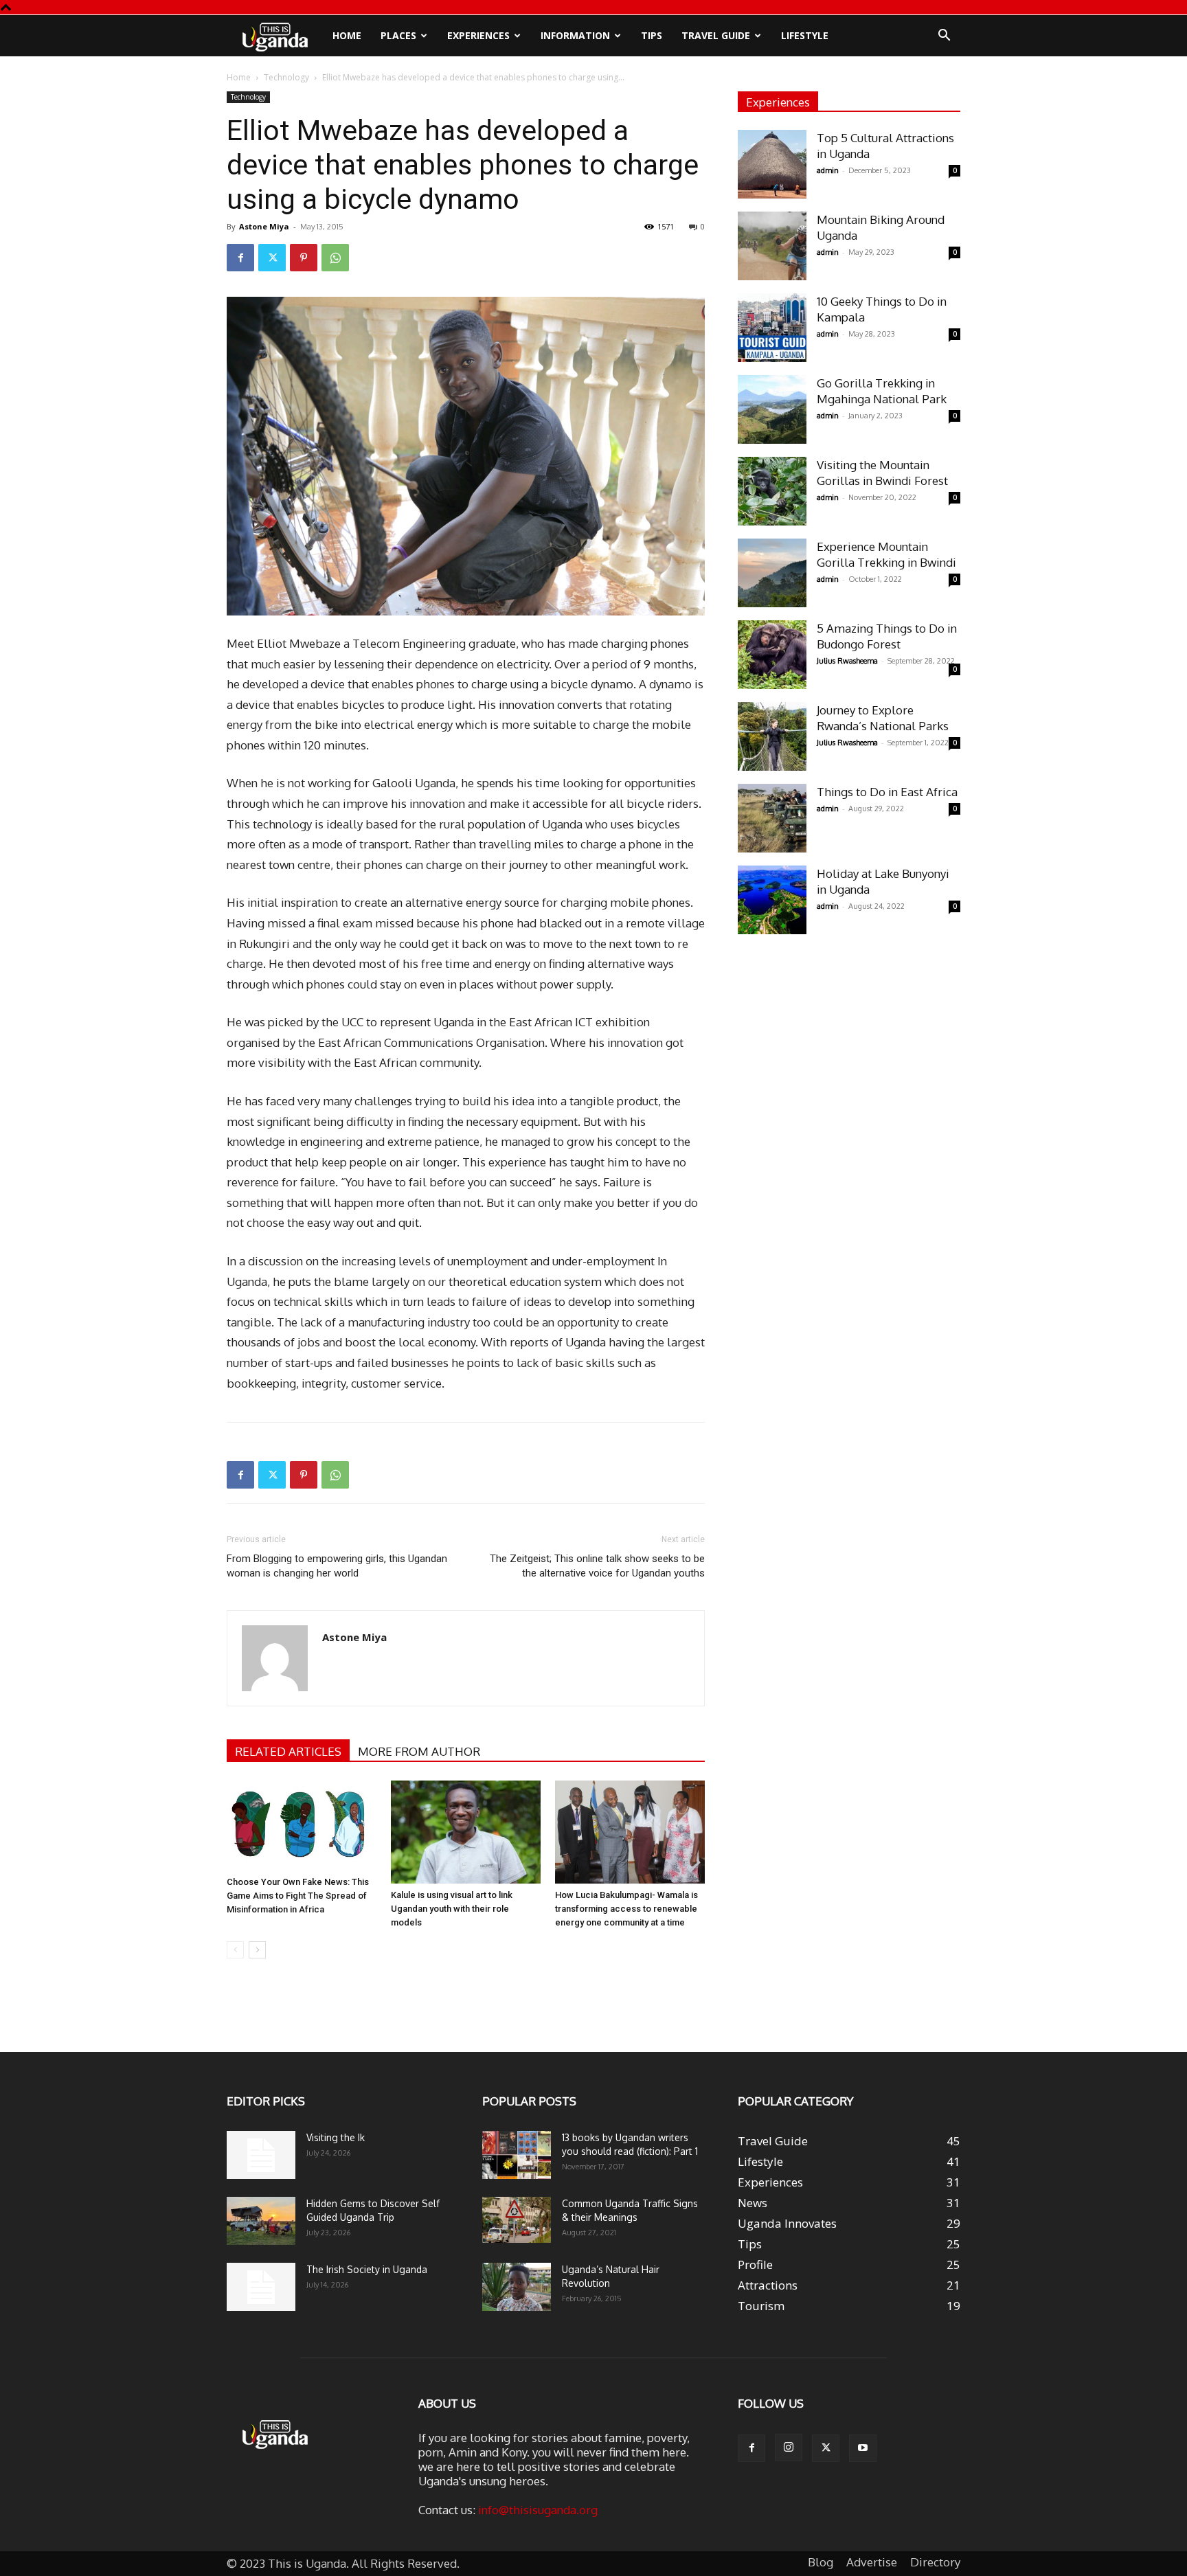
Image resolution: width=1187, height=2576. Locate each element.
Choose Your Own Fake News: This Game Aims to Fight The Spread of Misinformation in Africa (298, 1896)
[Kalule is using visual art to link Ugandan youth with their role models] (466, 1832)
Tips (652, 35)
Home (347, 35)
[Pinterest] (304, 258)
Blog (821, 2562)
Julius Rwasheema (847, 661)
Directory (935, 2562)
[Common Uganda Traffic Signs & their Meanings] (517, 2220)
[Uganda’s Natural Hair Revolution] (517, 2287)
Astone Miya (264, 226)
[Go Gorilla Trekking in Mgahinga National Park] (772, 409)
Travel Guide (716, 35)
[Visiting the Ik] (261, 2155)
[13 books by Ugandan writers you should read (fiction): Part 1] (517, 2155)
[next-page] (257, 1950)
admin (828, 170)
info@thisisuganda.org (538, 2510)
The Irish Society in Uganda (367, 2269)
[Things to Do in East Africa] (772, 818)
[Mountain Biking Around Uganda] (772, 246)
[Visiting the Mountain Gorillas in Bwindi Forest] (772, 491)
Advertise (872, 2562)
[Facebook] (240, 258)
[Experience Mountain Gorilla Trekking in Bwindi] (772, 573)
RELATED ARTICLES (288, 1751)
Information (575, 35)
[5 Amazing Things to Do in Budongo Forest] (772, 655)
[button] (944, 36)
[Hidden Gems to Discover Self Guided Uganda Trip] (261, 2221)
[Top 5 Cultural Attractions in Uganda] (772, 164)
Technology (286, 77)
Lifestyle (805, 35)
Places (398, 35)
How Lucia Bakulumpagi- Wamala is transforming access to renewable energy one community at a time (626, 1909)
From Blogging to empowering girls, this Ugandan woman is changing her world (337, 1566)
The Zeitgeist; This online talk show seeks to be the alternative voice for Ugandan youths (597, 1566)
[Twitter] (272, 258)
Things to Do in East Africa (887, 792)
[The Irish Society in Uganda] (261, 2287)
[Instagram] (789, 2448)
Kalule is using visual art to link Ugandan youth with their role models (452, 1909)
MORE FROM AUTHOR (419, 1751)
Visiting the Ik (336, 2137)
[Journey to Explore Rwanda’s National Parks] (772, 736)
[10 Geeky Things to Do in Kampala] (772, 328)
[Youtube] (863, 2448)
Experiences (478, 35)
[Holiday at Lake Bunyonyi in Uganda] (772, 900)
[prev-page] (235, 1950)
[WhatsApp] (335, 258)
